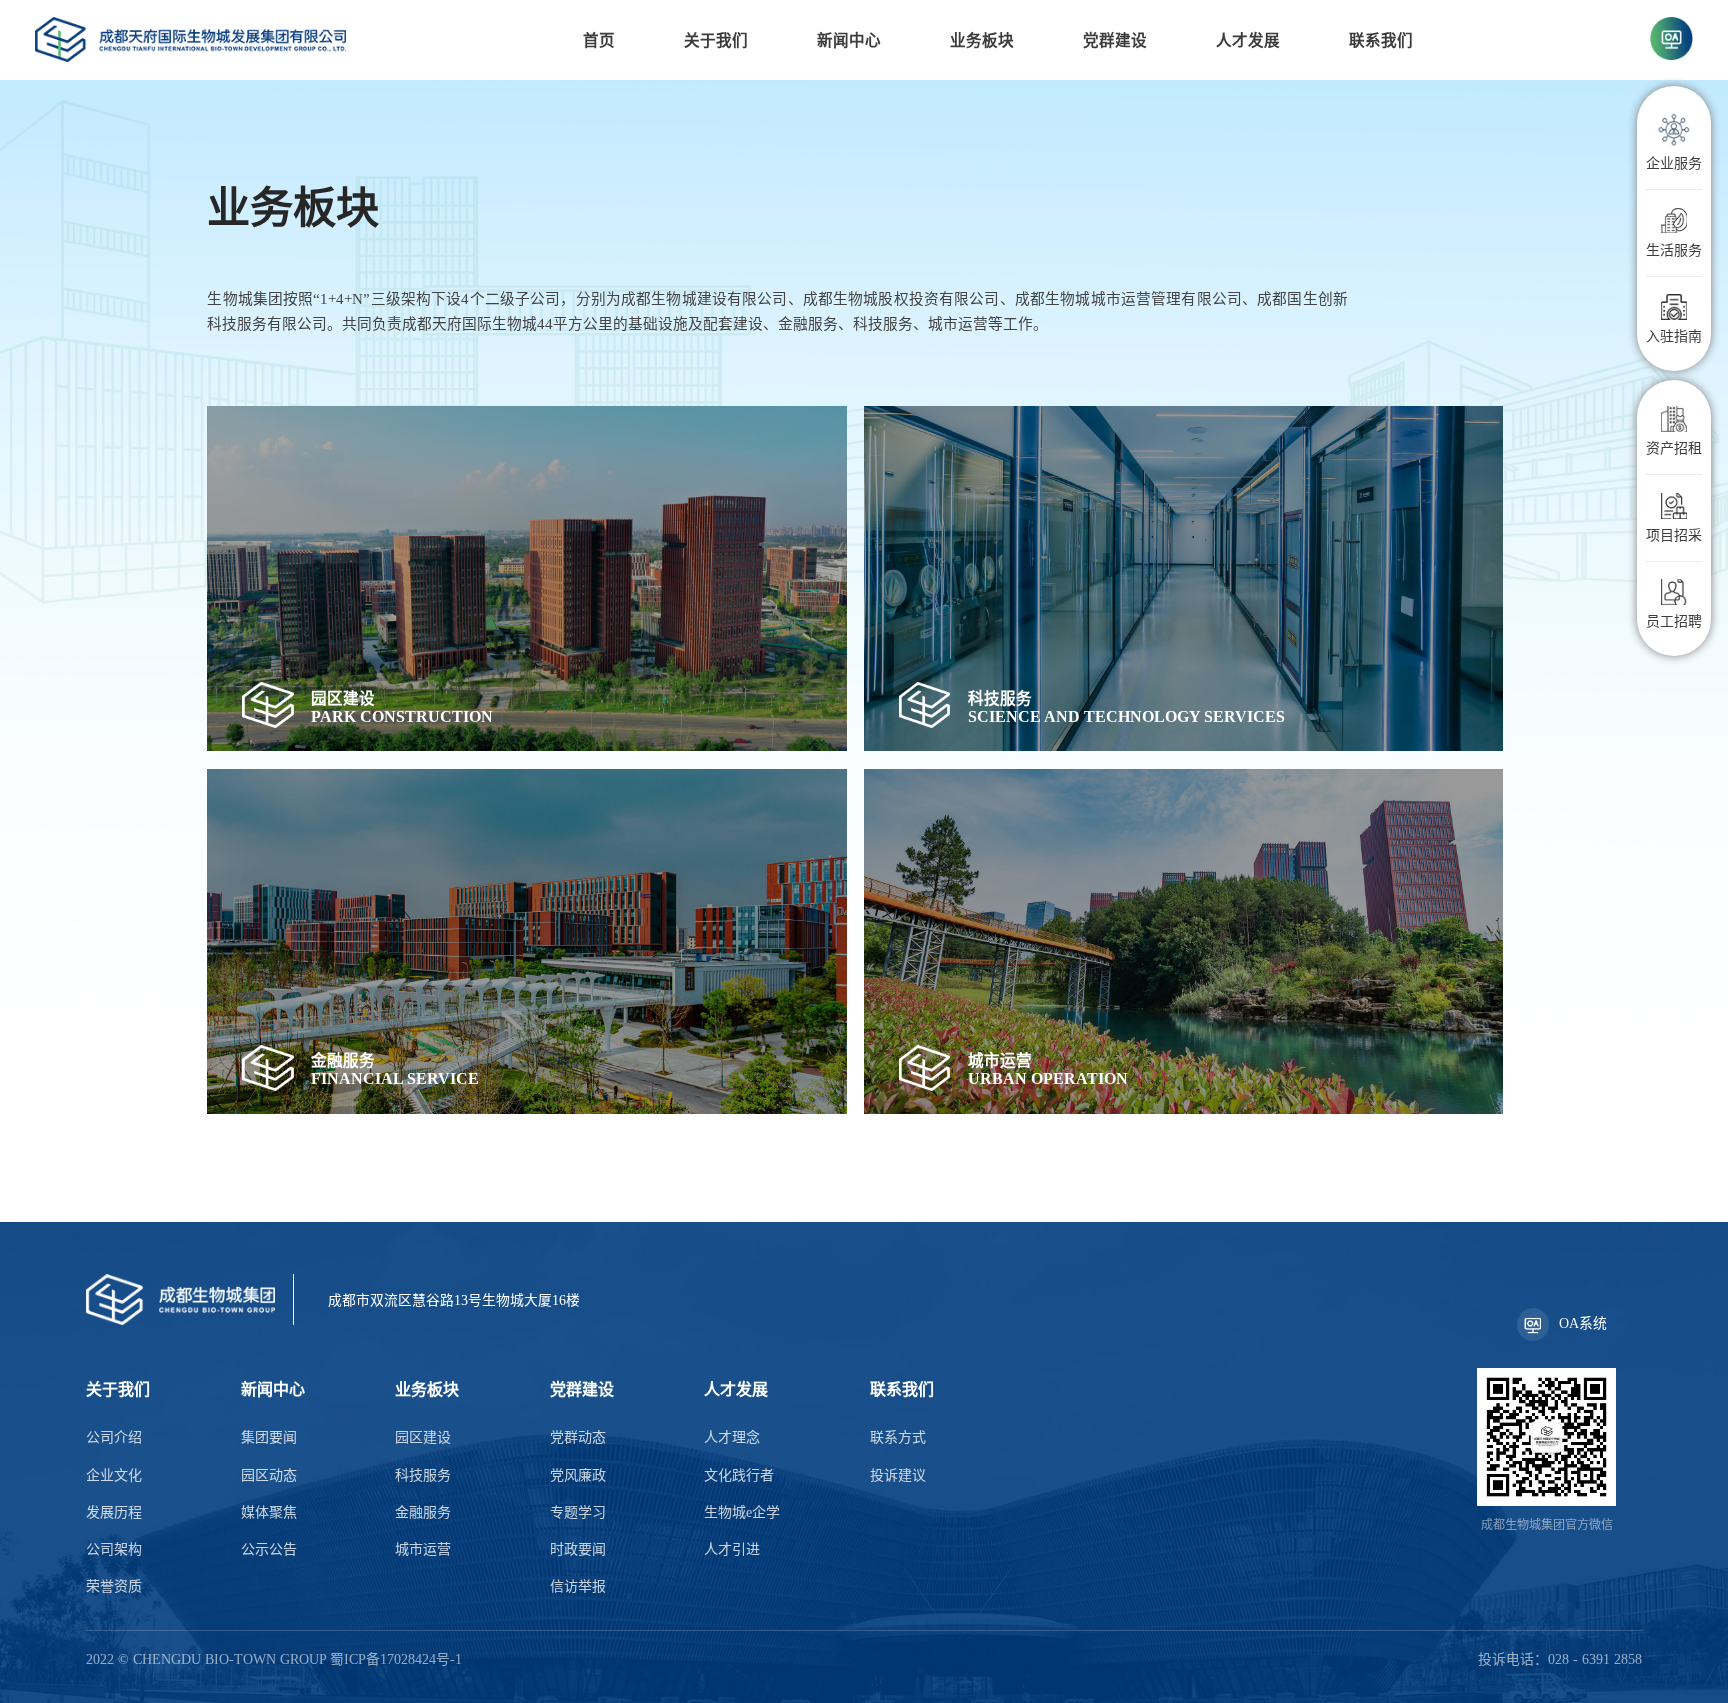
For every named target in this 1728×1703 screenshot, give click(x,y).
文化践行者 (739, 1475)
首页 (599, 40)
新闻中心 (849, 40)
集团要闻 (269, 1437)
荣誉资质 (114, 1586)
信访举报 (578, 1586)
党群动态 (578, 1437)
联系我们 (1381, 40)
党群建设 (1115, 40)
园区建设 (423, 1437)
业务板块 (982, 40)
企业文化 (114, 1475)
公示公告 (269, 1549)
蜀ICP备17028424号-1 (396, 1659)
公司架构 (114, 1549)
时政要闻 (578, 1549)
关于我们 (716, 40)
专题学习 (578, 1512)
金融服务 (423, 1512)
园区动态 (269, 1475)
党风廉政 (578, 1475)
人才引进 (732, 1549)
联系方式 (898, 1437)
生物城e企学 (742, 1512)
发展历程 (114, 1512)
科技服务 (423, 1475)
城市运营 (423, 1549)
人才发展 (1248, 40)
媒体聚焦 (269, 1512)
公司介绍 (114, 1437)
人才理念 (732, 1437)
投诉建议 (898, 1475)
